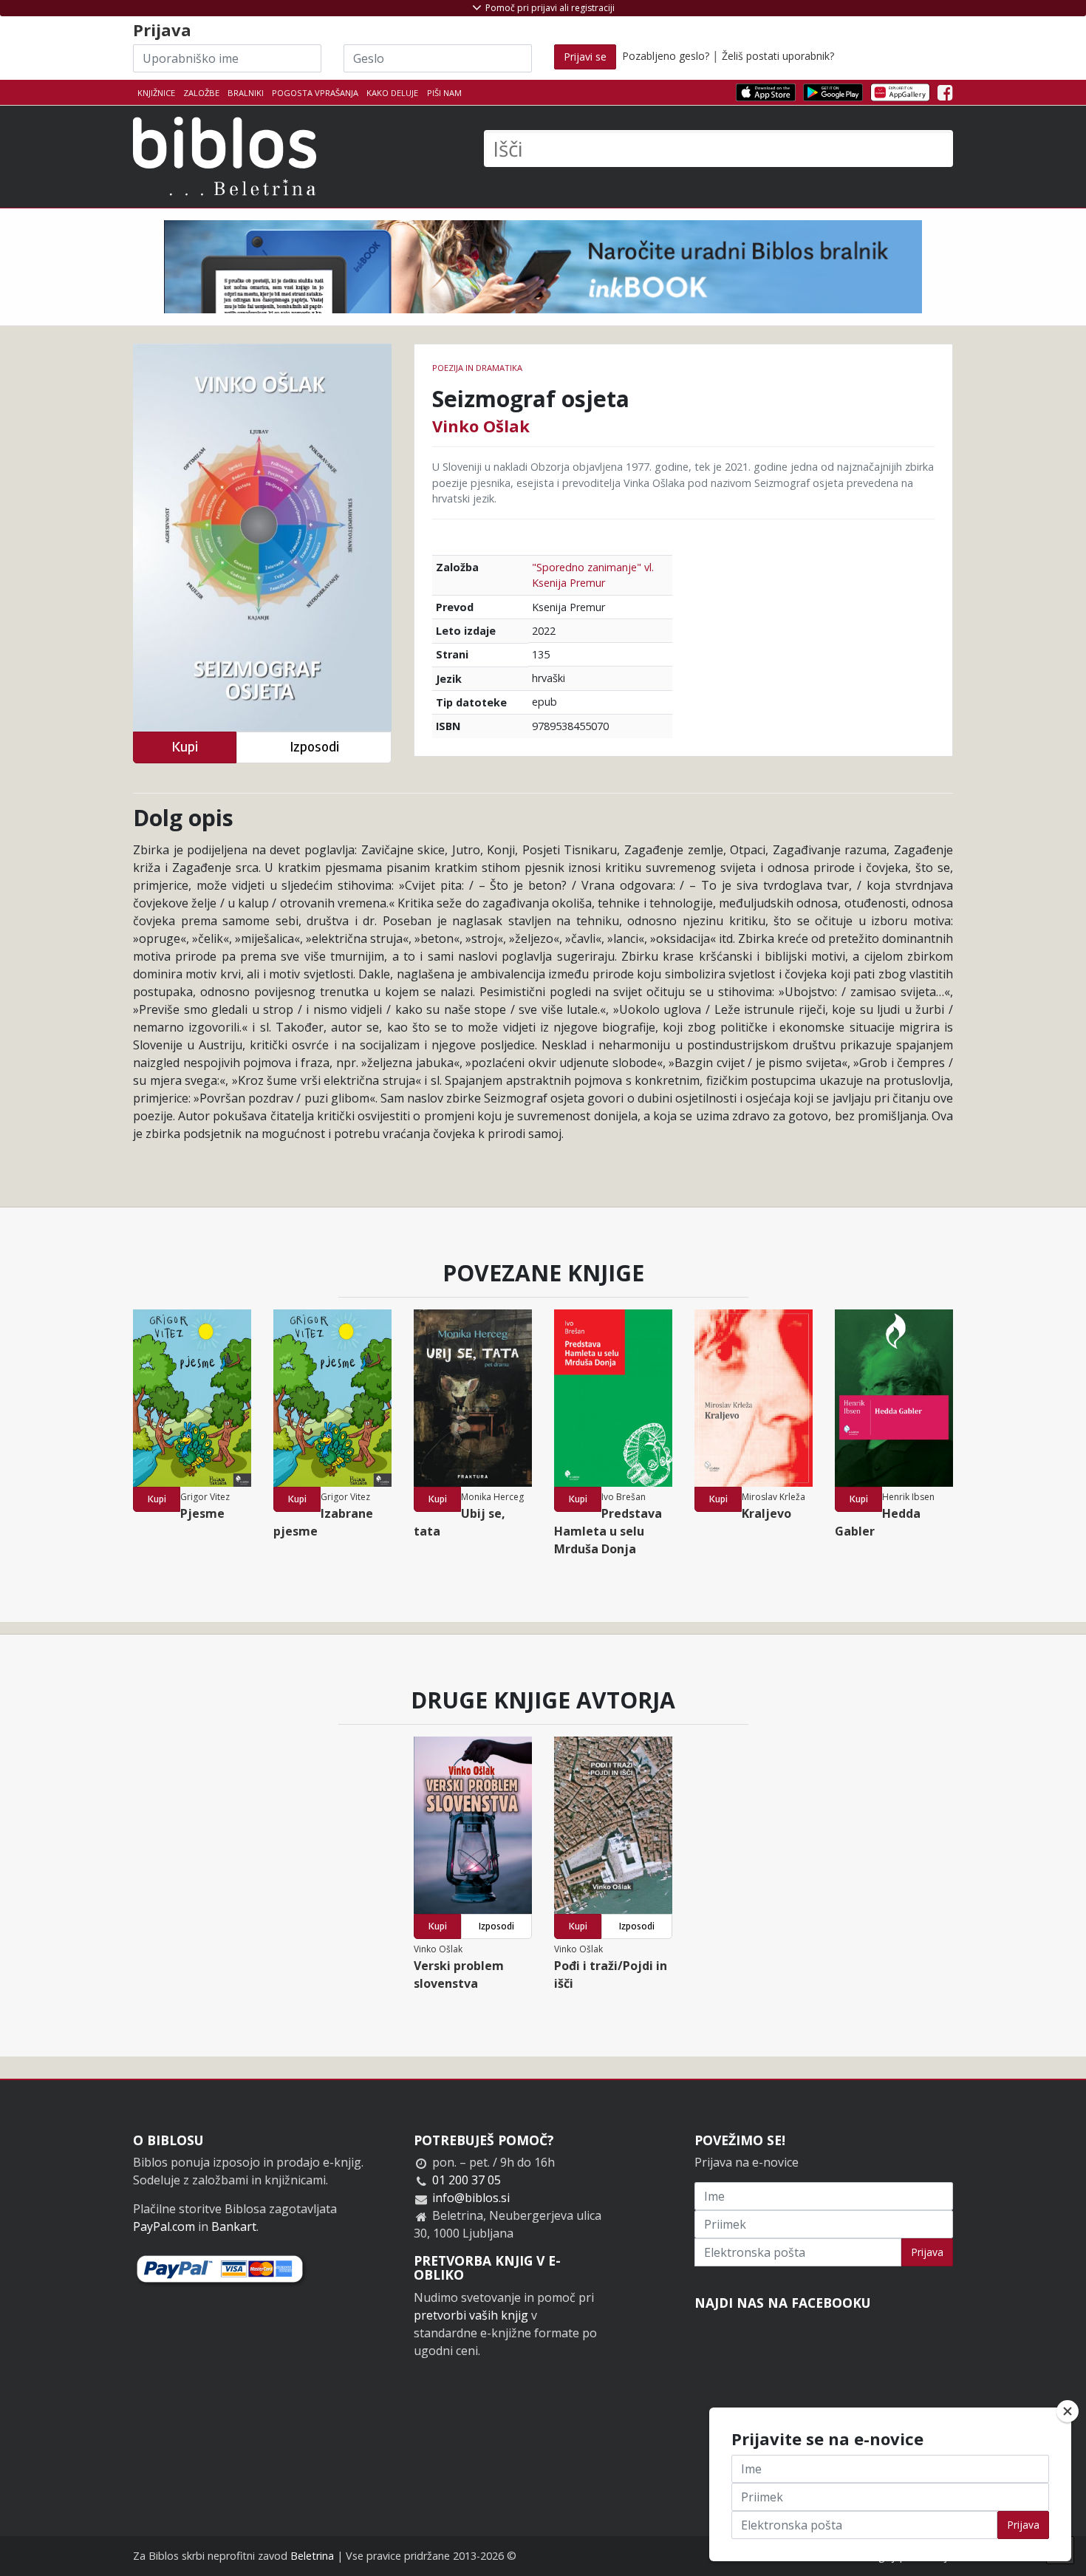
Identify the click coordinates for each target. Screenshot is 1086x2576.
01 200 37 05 (467, 2180)
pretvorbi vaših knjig (471, 2315)
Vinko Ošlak (481, 426)
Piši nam (444, 93)
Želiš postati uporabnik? (778, 56)
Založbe (201, 93)
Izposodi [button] (314, 747)
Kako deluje (392, 93)
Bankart (234, 2226)
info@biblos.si (471, 2198)
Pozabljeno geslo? (666, 56)
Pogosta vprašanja (315, 93)
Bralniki (246, 93)
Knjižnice (156, 93)
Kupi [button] (185, 747)
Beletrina (312, 2556)
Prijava (927, 2252)
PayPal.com (164, 2226)
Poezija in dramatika (477, 368)
